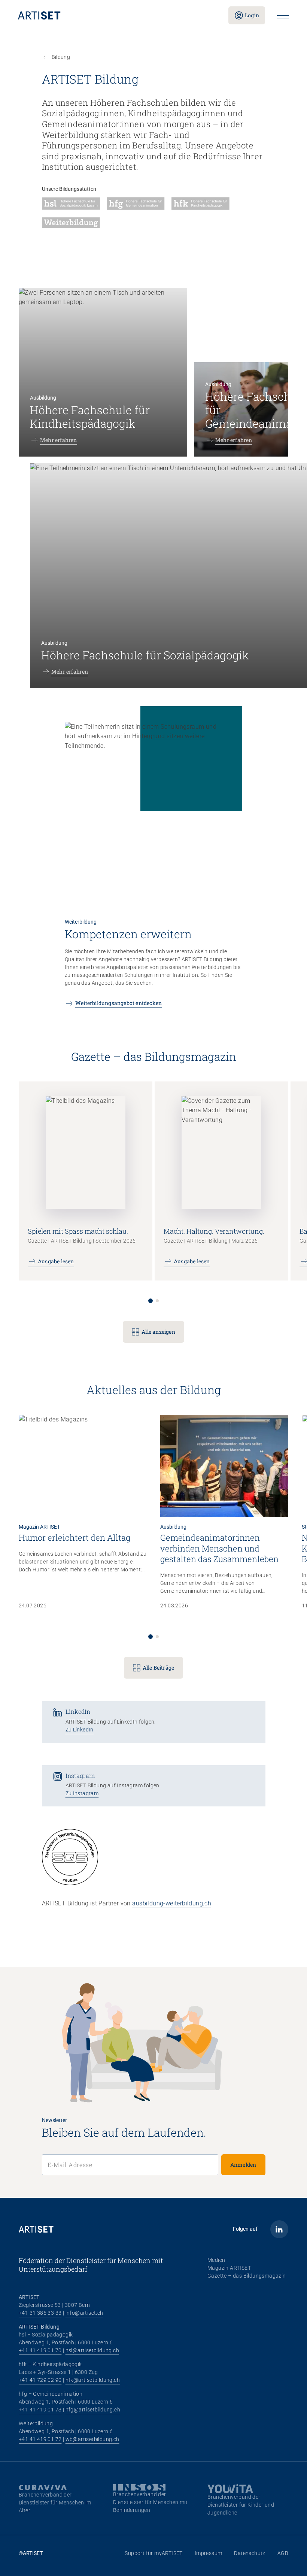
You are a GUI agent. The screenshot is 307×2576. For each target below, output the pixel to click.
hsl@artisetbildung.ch (92, 2350)
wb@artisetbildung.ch (92, 2439)
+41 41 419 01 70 (40, 2350)
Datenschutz (250, 2553)
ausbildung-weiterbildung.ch (172, 1903)
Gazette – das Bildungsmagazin (247, 2276)
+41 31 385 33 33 (40, 2313)
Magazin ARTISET (229, 2268)
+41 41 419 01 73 (40, 2410)
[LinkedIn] (279, 2229)
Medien (216, 2260)
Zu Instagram (82, 1793)
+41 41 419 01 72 (40, 2439)
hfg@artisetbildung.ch (93, 2410)
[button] (151, 1301)
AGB (283, 2553)
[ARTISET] (117, 15)
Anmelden (243, 2165)
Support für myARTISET (153, 2553)
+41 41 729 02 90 (40, 2380)
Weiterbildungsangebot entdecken (118, 1003)
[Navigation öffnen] (283, 16)
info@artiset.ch (84, 2313)
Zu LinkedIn (80, 1730)
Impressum (209, 2553)
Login (252, 15)
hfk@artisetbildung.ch (93, 2380)
